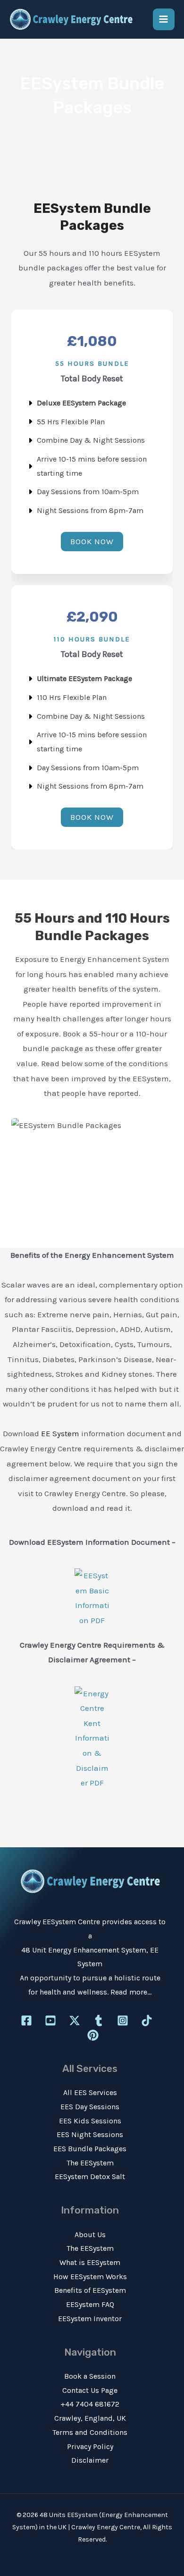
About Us (90, 2235)
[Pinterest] (93, 2035)
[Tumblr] (99, 2020)
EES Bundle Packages (90, 2149)
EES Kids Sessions (90, 2121)
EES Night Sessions (90, 2134)
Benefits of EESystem (90, 2290)
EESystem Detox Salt (90, 2176)
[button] (92, 542)
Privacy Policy (90, 2446)
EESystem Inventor (90, 2319)
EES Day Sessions (90, 2107)
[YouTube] (50, 2020)
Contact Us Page (90, 2390)
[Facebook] (26, 2020)
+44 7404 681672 (90, 2404)
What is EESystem (90, 2262)
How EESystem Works (90, 2277)
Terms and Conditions (90, 2432)
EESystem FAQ (90, 2304)
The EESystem (90, 2163)
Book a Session (90, 2376)
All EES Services (90, 2092)
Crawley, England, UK (90, 2418)
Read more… (131, 1992)
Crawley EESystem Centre (57, 1922)
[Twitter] (75, 2020)
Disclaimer (90, 2460)
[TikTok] (147, 2020)
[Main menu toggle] (164, 20)
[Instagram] (123, 2020)
